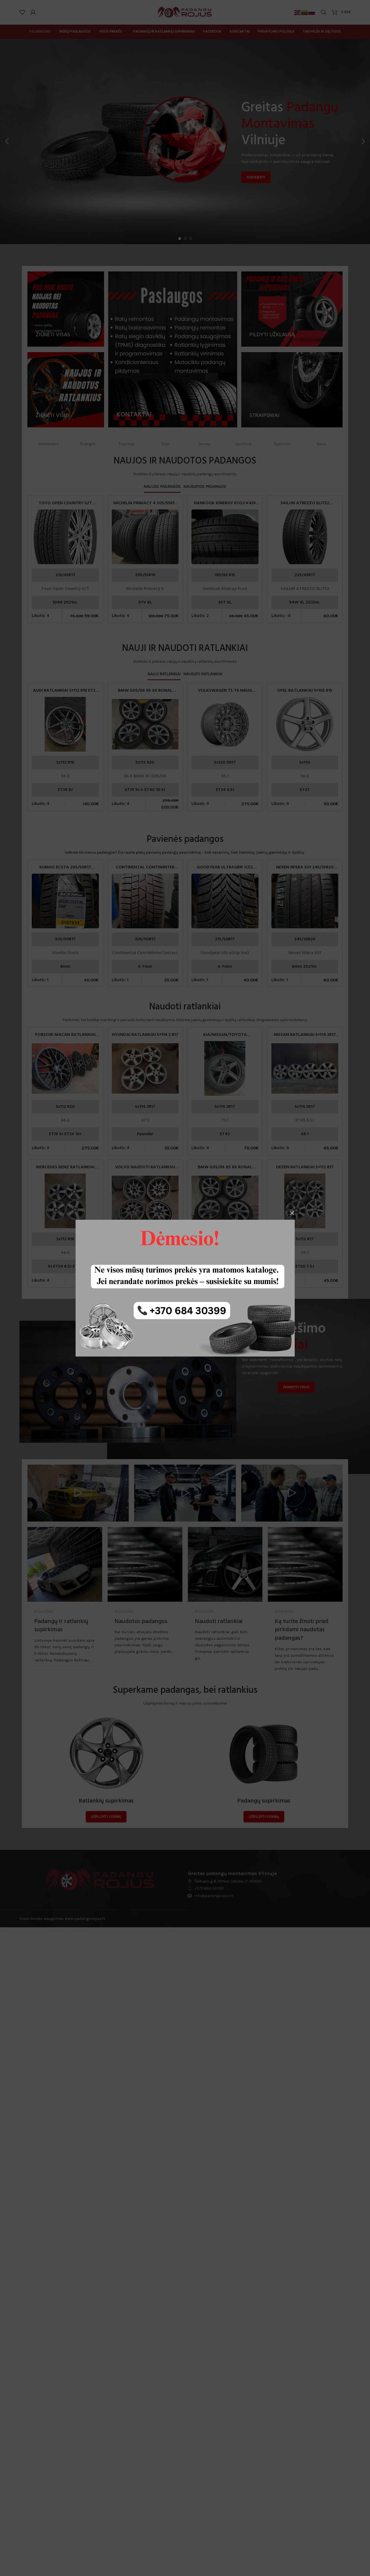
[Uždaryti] (292, 1213)
